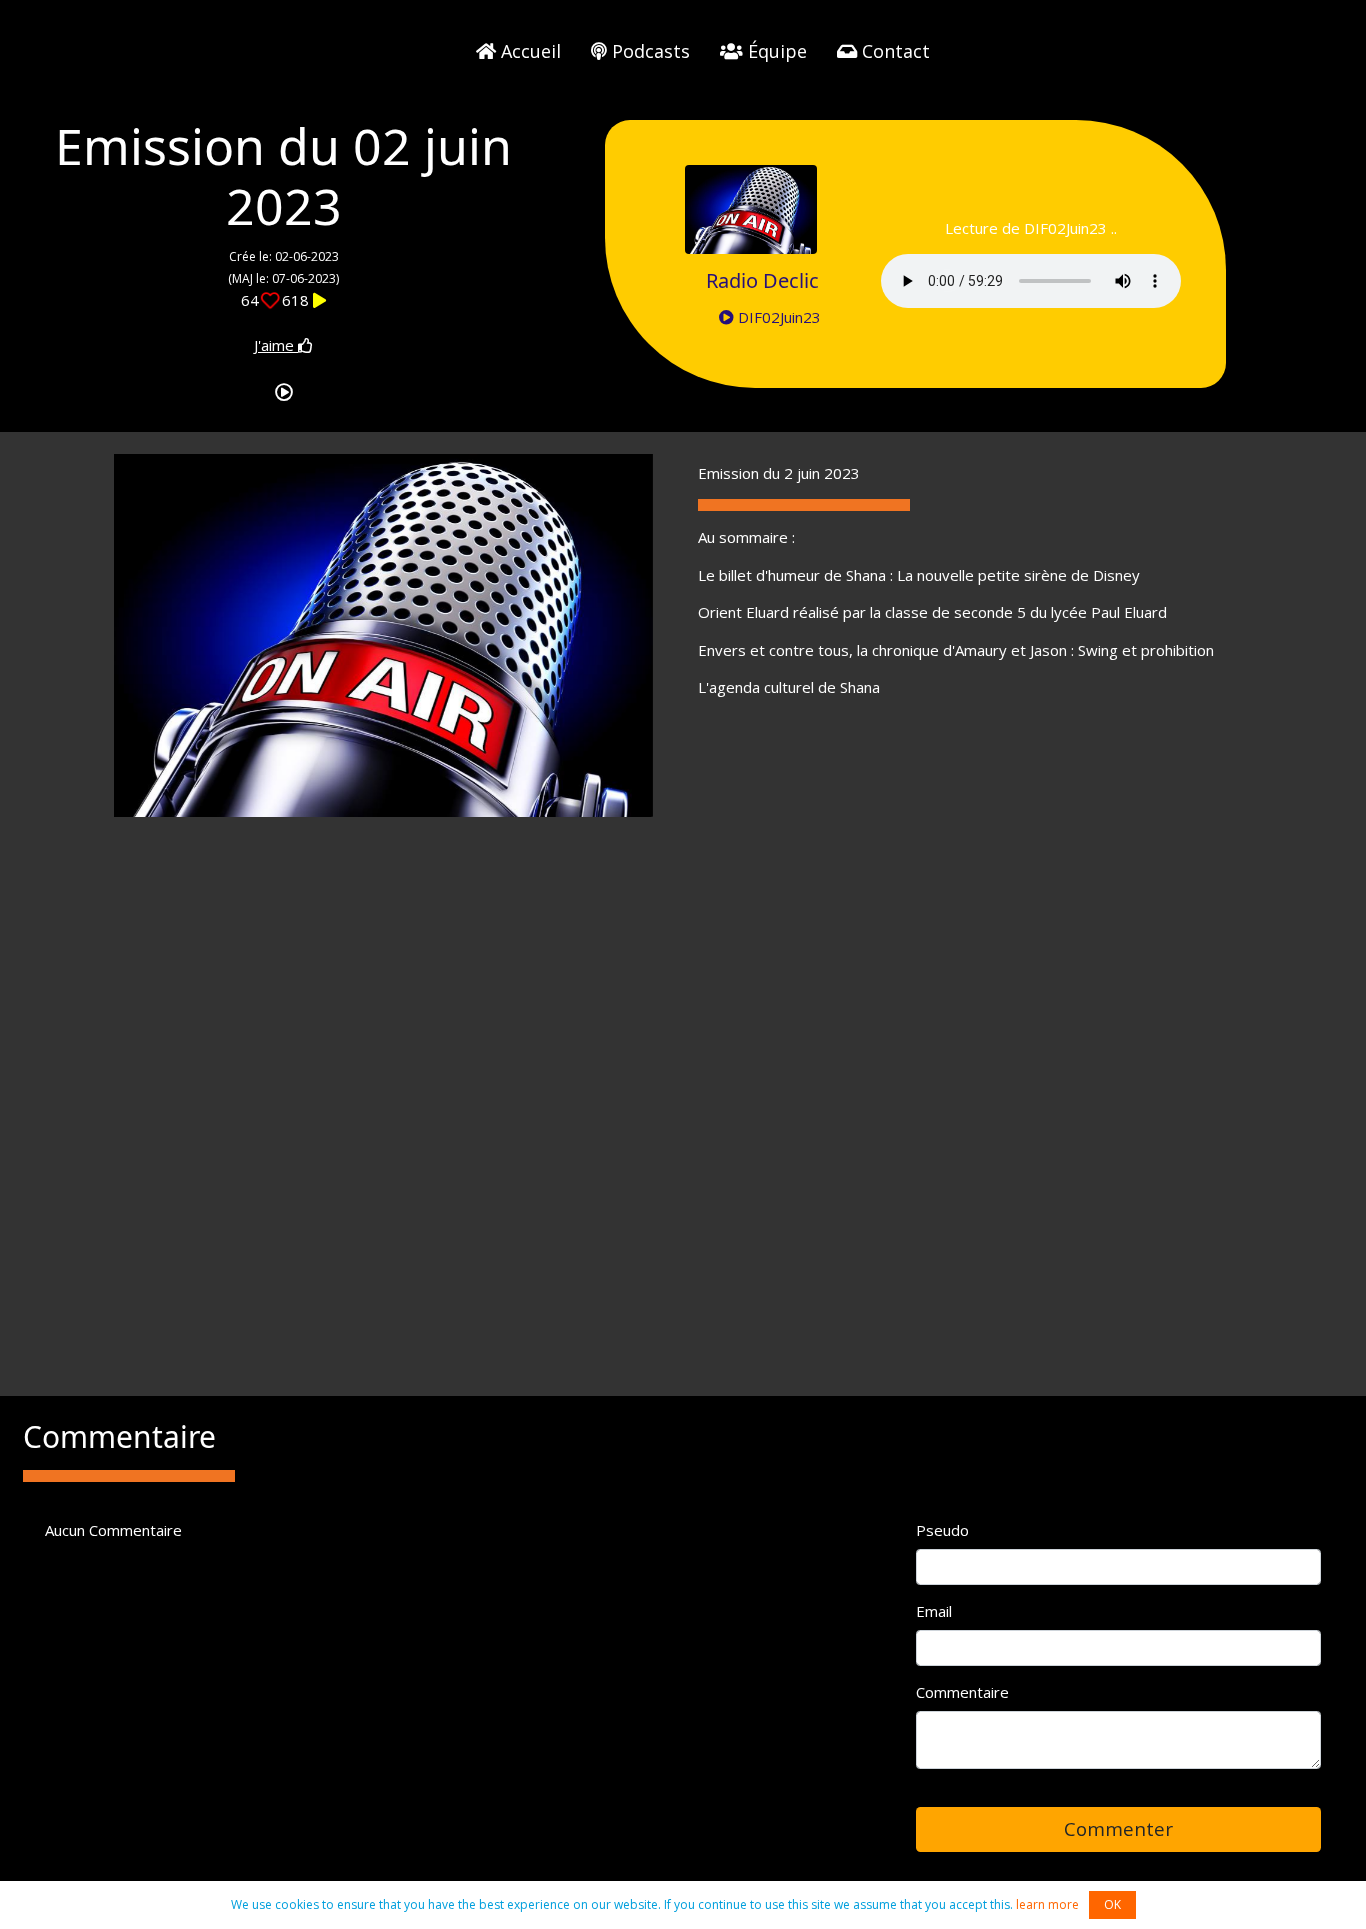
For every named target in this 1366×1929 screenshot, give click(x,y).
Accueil (528, 51)
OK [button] (1112, 1904)
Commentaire (962, 1692)
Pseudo (942, 1530)
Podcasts (648, 51)
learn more (1047, 1904)
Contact (893, 51)
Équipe (775, 51)
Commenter (1118, 1828)
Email (934, 1611)
